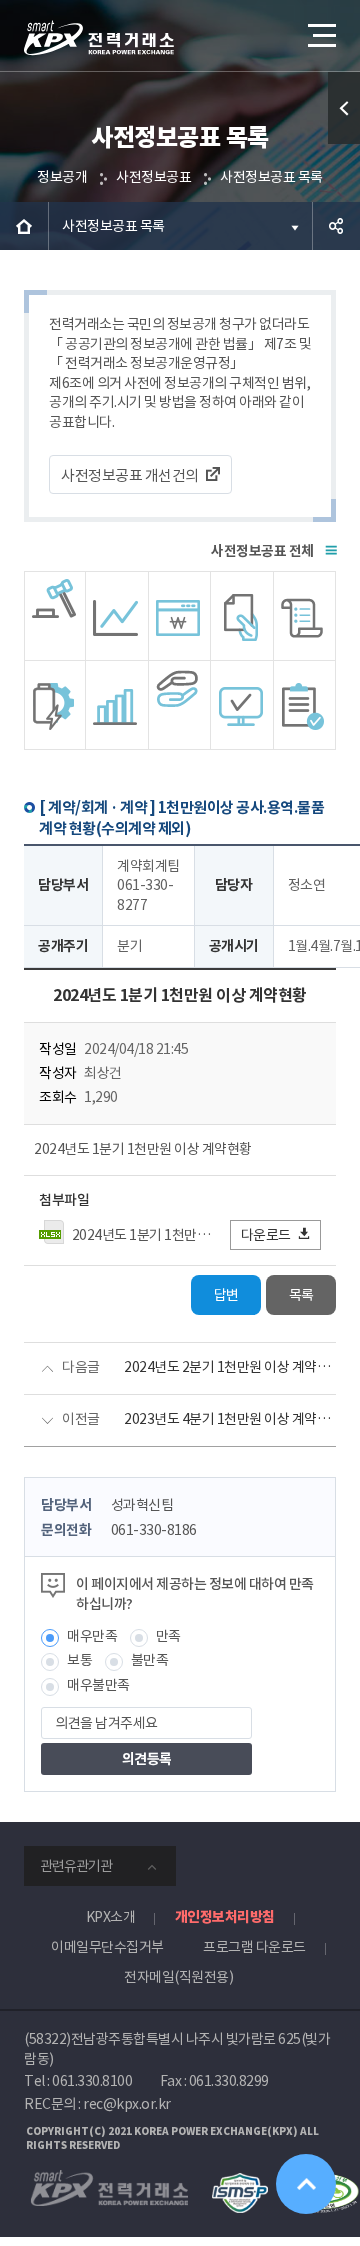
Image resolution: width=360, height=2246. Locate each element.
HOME (24, 226)
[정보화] (242, 705)
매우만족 (92, 1636)
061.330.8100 (92, 2081)
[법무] (305, 705)
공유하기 (336, 226)
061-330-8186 (154, 1530)
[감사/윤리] (55, 705)
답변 (226, 1295)
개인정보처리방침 (225, 1917)
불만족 (150, 1660)
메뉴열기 (320, 35)
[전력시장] (117, 616)
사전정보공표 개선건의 (130, 475)
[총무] (305, 616)
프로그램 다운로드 (254, 1947)
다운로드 (266, 1235)
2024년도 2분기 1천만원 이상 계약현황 (230, 1367)
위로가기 (306, 2184)
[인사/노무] (117, 705)
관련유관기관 (76, 1866)
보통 (79, 1660)
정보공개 (62, 177)
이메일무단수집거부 (107, 1947)
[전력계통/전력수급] (55, 616)
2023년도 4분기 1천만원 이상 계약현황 (230, 1419)
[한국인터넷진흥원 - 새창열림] (239, 2182)
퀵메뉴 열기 (344, 108)
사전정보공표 (153, 177)
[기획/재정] (180, 616)
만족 (168, 1636)
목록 (301, 1295)
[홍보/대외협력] (180, 705)
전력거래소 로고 (99, 38)
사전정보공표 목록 (271, 177)
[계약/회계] (242, 616)
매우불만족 (98, 1685)
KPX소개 (111, 1917)
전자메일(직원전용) (178, 1977)
